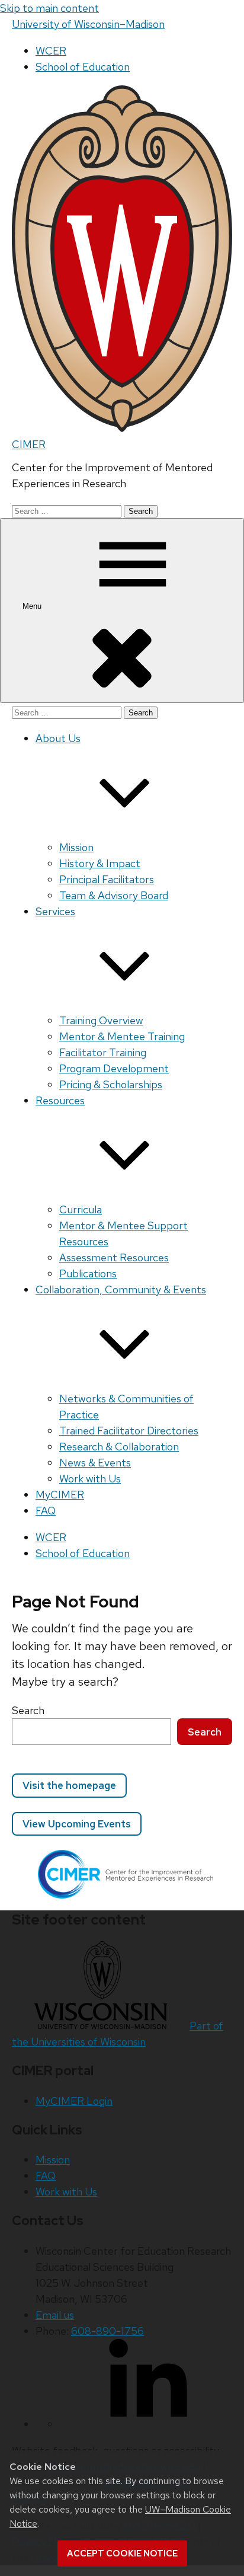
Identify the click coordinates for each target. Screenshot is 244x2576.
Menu (33, 606)
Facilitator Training (103, 1052)
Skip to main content (49, 8)
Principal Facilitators (107, 879)
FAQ (46, 1511)
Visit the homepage (69, 1785)
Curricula (81, 1209)
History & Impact (100, 863)
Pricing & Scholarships (111, 1084)
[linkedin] (148, 2424)
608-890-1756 (107, 2331)
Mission (76, 847)
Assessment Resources (114, 1257)
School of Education (83, 67)
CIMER (29, 444)
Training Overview (101, 1020)
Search (28, 1710)
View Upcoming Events (77, 1824)
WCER (51, 51)
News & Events (95, 1463)
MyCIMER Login (74, 2101)
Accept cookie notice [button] (122, 2553)
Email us (55, 2315)
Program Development (114, 1068)
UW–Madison (88, 24)
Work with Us (90, 1479)
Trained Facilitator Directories (129, 1431)
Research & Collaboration (119, 1447)
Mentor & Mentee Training (122, 1036)
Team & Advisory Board (114, 895)
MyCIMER (60, 1495)
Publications (88, 1273)
